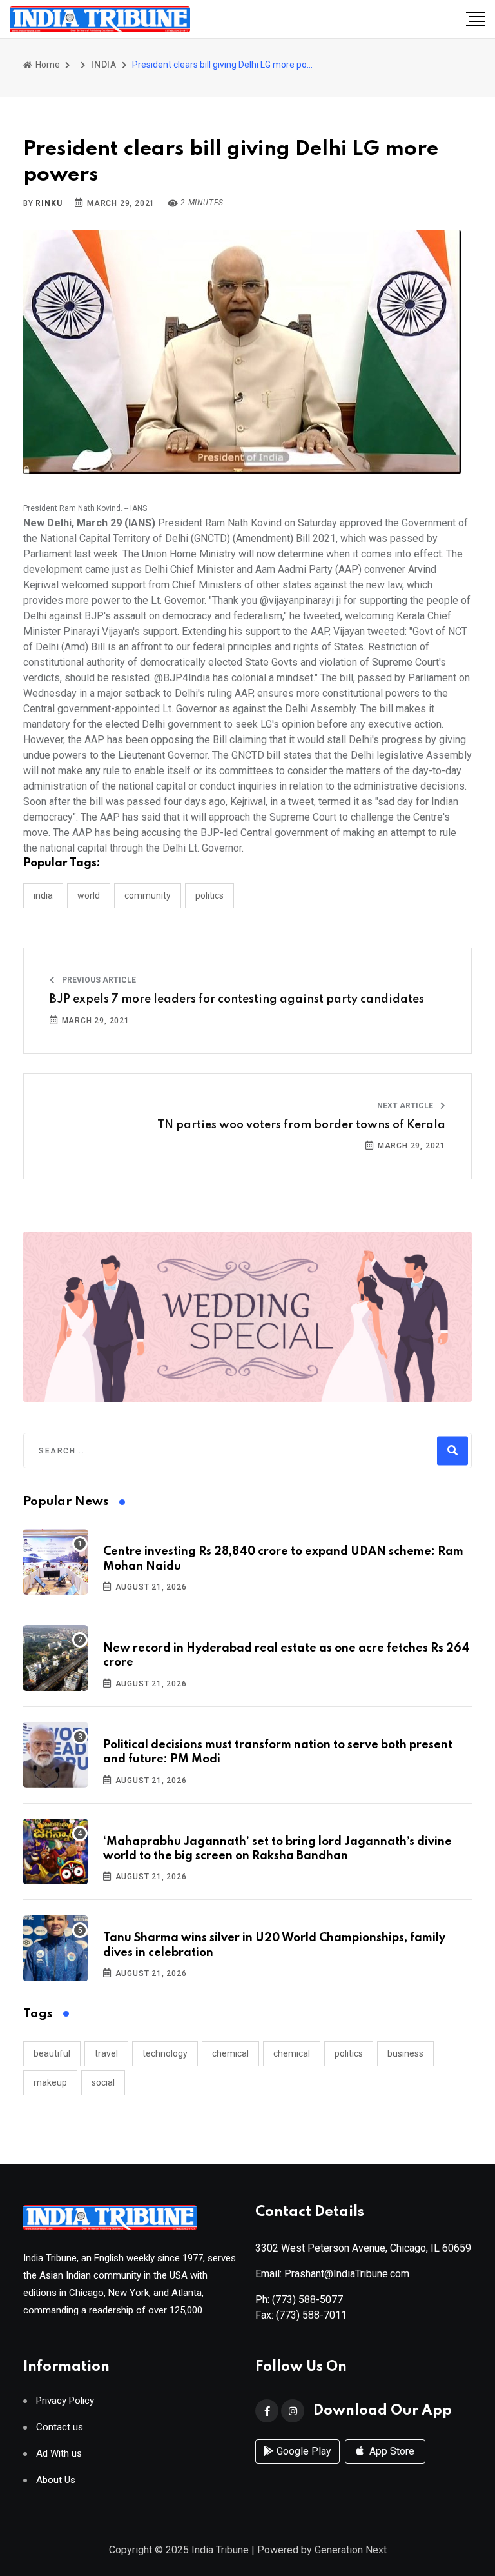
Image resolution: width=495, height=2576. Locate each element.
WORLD (89, 895)
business (405, 2053)
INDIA (104, 65)
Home (47, 65)
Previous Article (98, 980)
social (103, 2082)
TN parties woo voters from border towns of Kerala (301, 1125)
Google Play (303, 2451)
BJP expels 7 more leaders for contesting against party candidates (237, 999)
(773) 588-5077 (307, 2300)
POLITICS (209, 895)
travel (106, 2053)
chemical (230, 2053)
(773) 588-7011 (311, 2315)
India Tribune (220, 2550)
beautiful (52, 2053)
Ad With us (59, 2454)
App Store (391, 2451)
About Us (56, 2480)
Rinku (49, 203)
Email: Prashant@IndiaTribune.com (332, 2274)
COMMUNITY (148, 895)
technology (165, 2053)
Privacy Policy (65, 2401)
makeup (50, 2082)
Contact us (60, 2427)
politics (349, 2053)
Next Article (406, 1106)
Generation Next (351, 2550)
